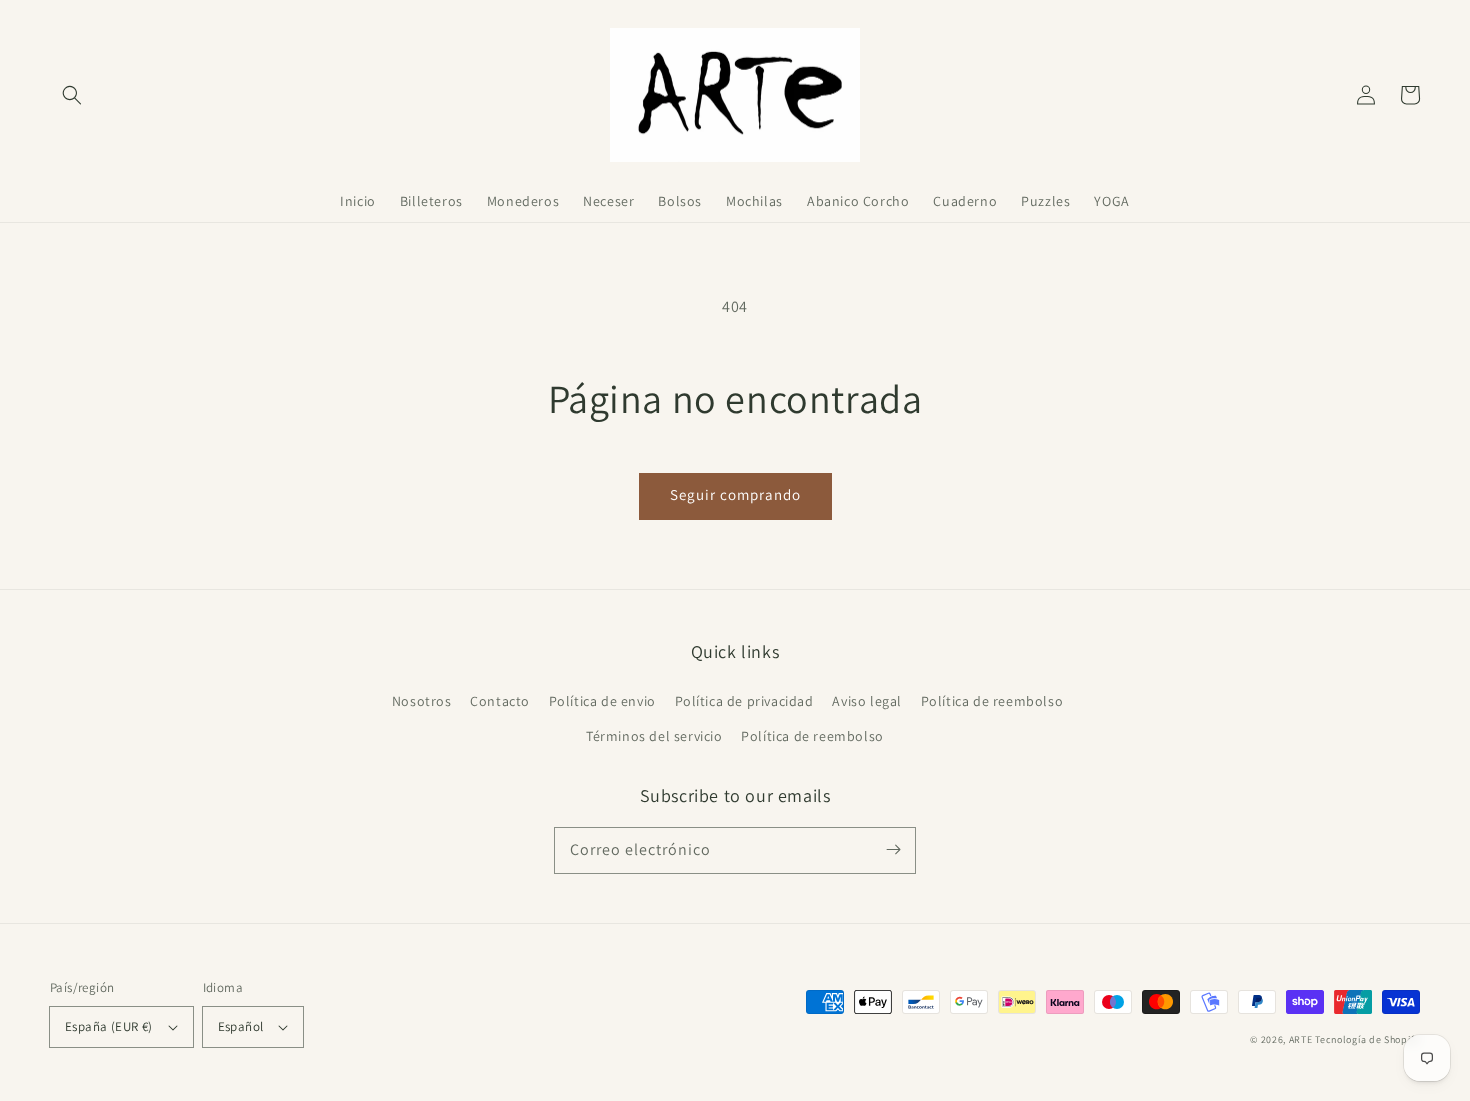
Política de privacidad (744, 701)
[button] (72, 95)
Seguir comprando (735, 494)
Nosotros (422, 701)
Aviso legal (867, 701)
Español (241, 1026)
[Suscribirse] (893, 850)
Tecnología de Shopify (1367, 1039)
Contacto (500, 701)
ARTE (1302, 1039)
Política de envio (602, 701)
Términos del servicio (654, 736)
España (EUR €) (109, 1026)
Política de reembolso (992, 701)
